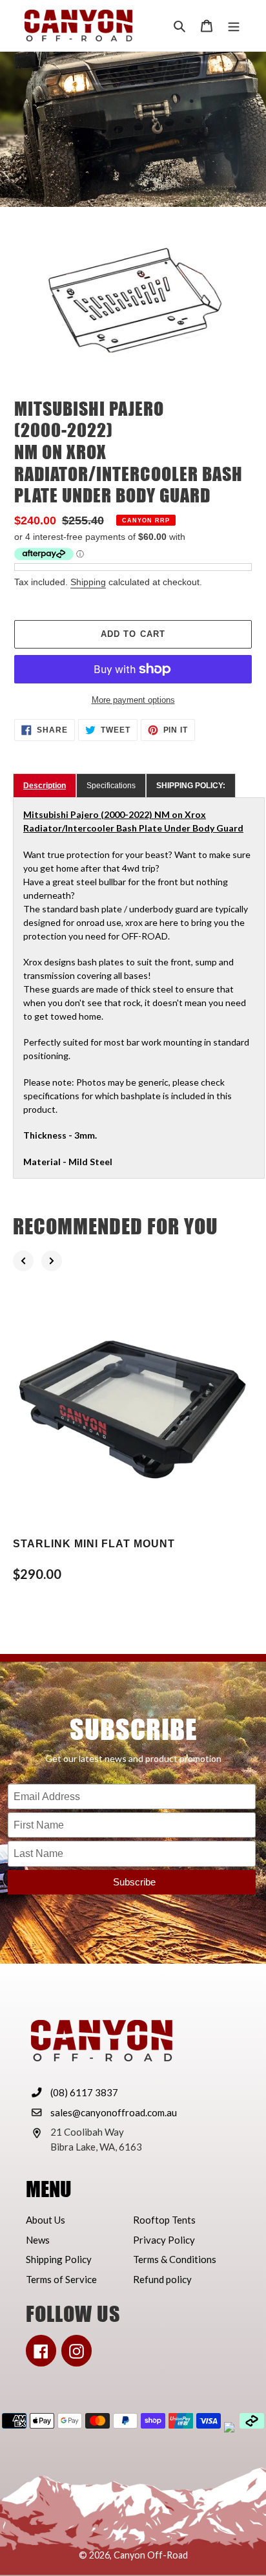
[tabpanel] (139, 988)
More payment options (133, 700)
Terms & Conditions (175, 2259)
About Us (46, 2220)
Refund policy (162, 2279)
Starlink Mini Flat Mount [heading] (94, 1544)
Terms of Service (61, 2279)
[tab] (45, 786)
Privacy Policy (164, 2240)
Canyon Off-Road (151, 2555)
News (38, 2240)
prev (23, 1261)
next (52, 1261)
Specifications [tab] (111, 786)
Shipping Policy (59, 2259)
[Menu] (234, 26)
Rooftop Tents (164, 2220)
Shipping (88, 582)
